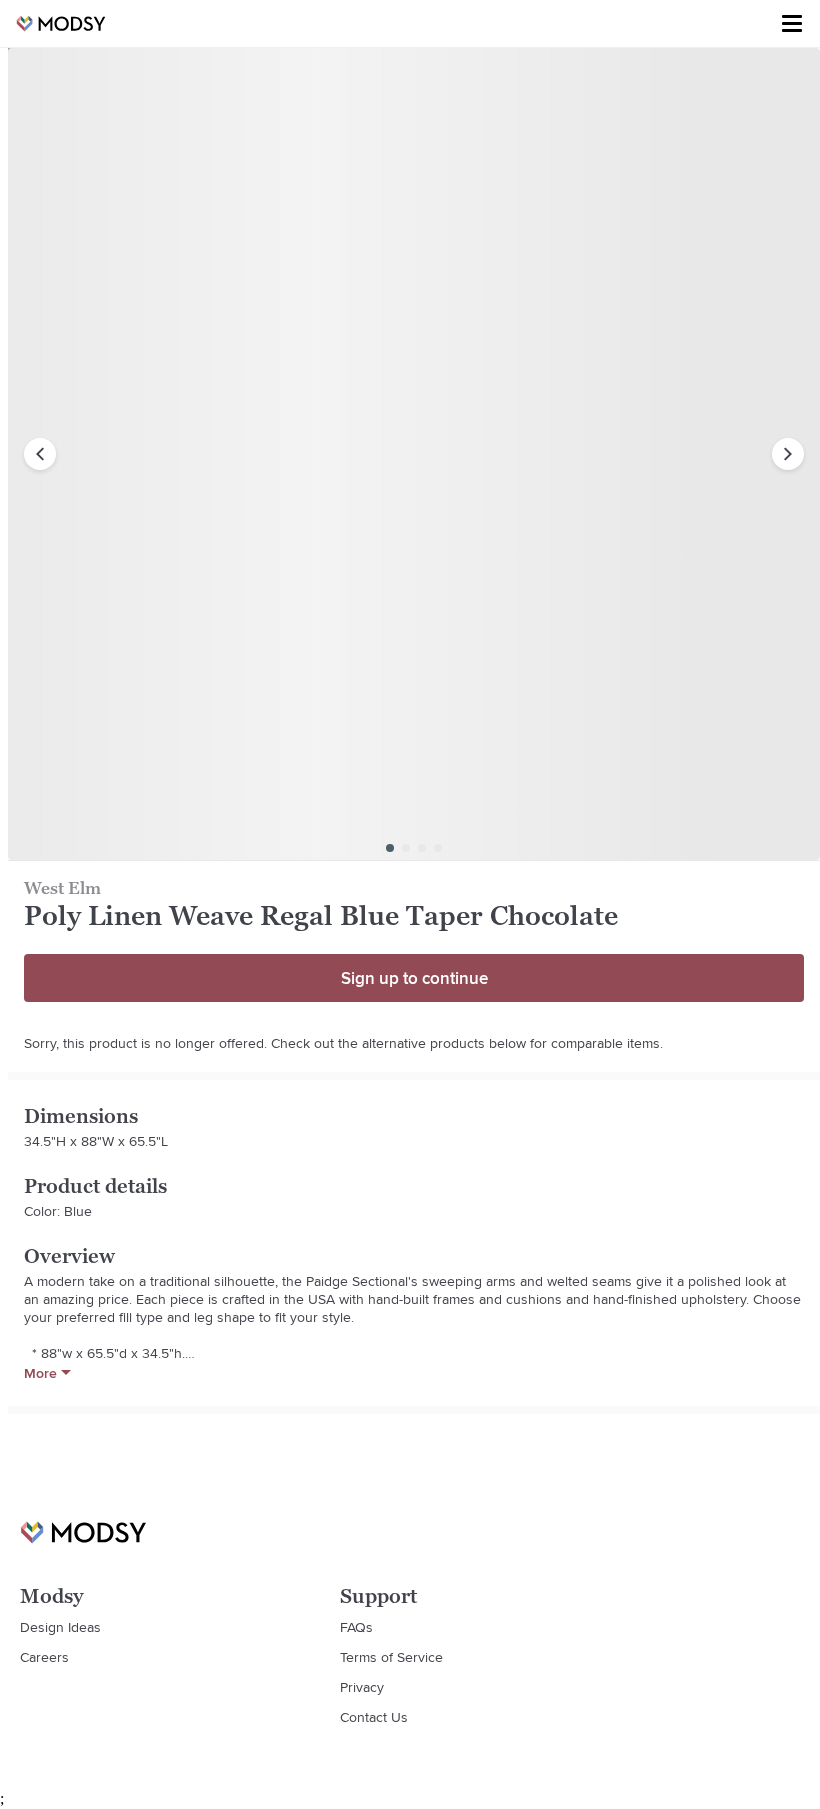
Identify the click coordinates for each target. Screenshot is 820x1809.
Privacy (362, 1687)
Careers (44, 1657)
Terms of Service (391, 1657)
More (40, 1373)
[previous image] (40, 454)
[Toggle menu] (792, 24)
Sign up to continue (414, 978)
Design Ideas (60, 1627)
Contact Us (374, 1717)
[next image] (788, 454)
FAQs (356, 1627)
